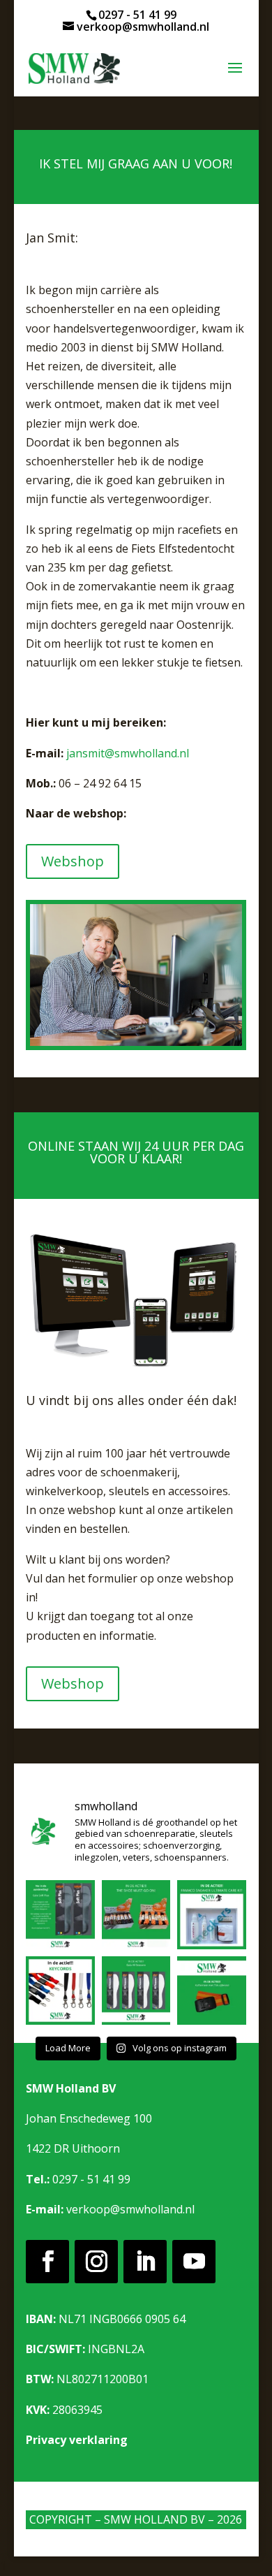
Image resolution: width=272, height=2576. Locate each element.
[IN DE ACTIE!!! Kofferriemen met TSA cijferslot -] (212, 1991)
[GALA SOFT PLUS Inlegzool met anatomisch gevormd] (60, 1915)
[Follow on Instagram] (96, 2262)
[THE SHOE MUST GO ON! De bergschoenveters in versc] (136, 1915)
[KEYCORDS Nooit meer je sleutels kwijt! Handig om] (60, 1991)
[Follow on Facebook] (47, 2262)
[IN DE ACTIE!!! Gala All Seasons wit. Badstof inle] (136, 1991)
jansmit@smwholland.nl (128, 753)
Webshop (73, 861)
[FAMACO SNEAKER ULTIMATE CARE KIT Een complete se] (212, 1915)
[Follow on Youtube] (194, 2262)
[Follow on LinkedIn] (145, 2262)
